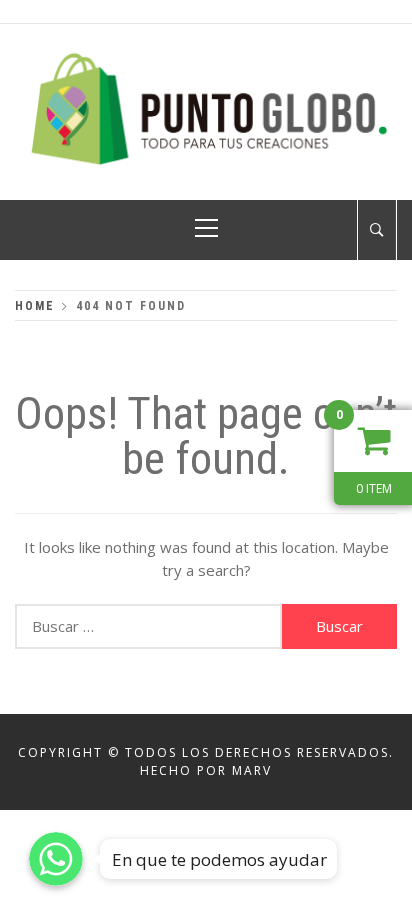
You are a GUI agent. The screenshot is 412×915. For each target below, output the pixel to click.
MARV (252, 770)
